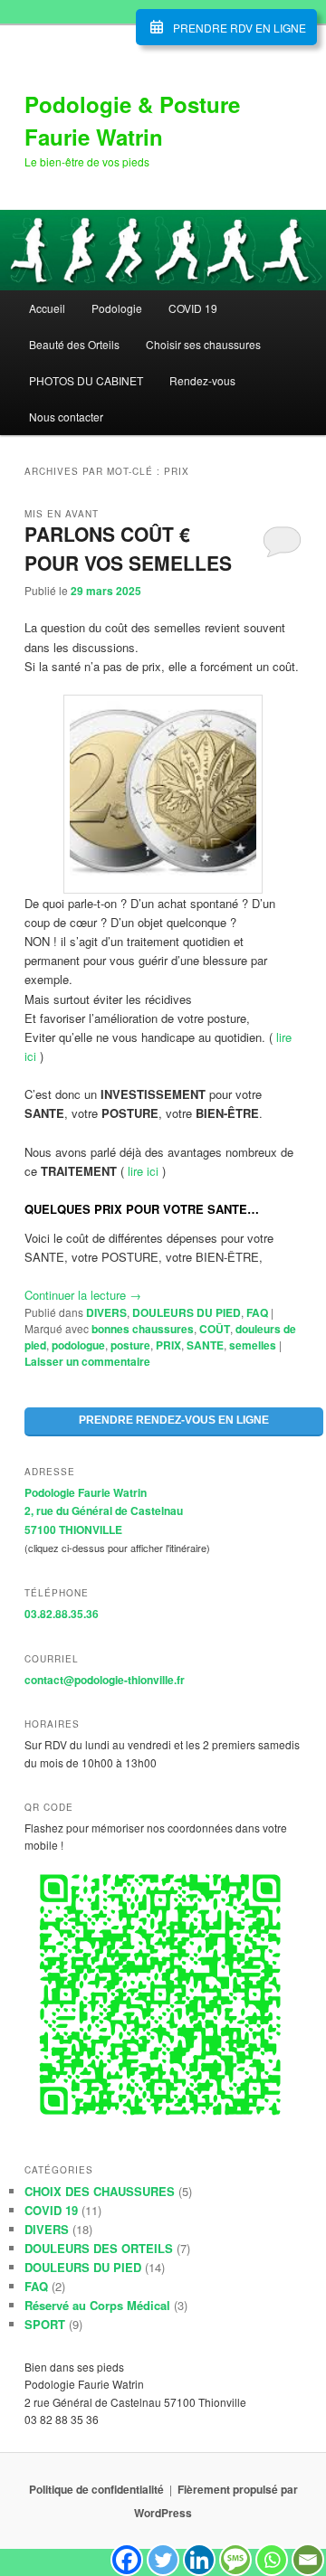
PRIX (168, 1345)
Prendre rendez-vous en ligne (174, 1420)
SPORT (45, 2324)
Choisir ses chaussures (203, 344)
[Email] (308, 2560)
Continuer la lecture (83, 1295)
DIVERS (106, 1312)
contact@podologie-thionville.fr (105, 1680)
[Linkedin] (199, 2560)
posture (130, 1345)
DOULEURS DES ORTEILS (99, 2248)
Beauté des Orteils (74, 344)
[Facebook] (127, 2560)
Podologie (117, 308)
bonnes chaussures (143, 1329)
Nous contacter (66, 417)
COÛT (215, 1329)
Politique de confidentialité (96, 2489)
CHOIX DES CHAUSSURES (100, 2191)
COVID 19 (193, 308)
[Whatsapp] (272, 2560)
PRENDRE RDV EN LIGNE (240, 28)
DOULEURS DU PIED (187, 1312)
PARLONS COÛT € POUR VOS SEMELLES (128, 548)
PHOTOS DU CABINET (86, 380)
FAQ (257, 1312)
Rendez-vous (202, 380)
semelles (253, 1345)
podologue (78, 1345)
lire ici (143, 1171)
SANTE (205, 1345)
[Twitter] (163, 2560)
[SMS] (235, 2560)
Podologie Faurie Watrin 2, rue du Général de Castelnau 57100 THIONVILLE (104, 1511)
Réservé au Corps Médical (97, 2305)
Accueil (47, 308)
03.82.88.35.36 (62, 1614)
